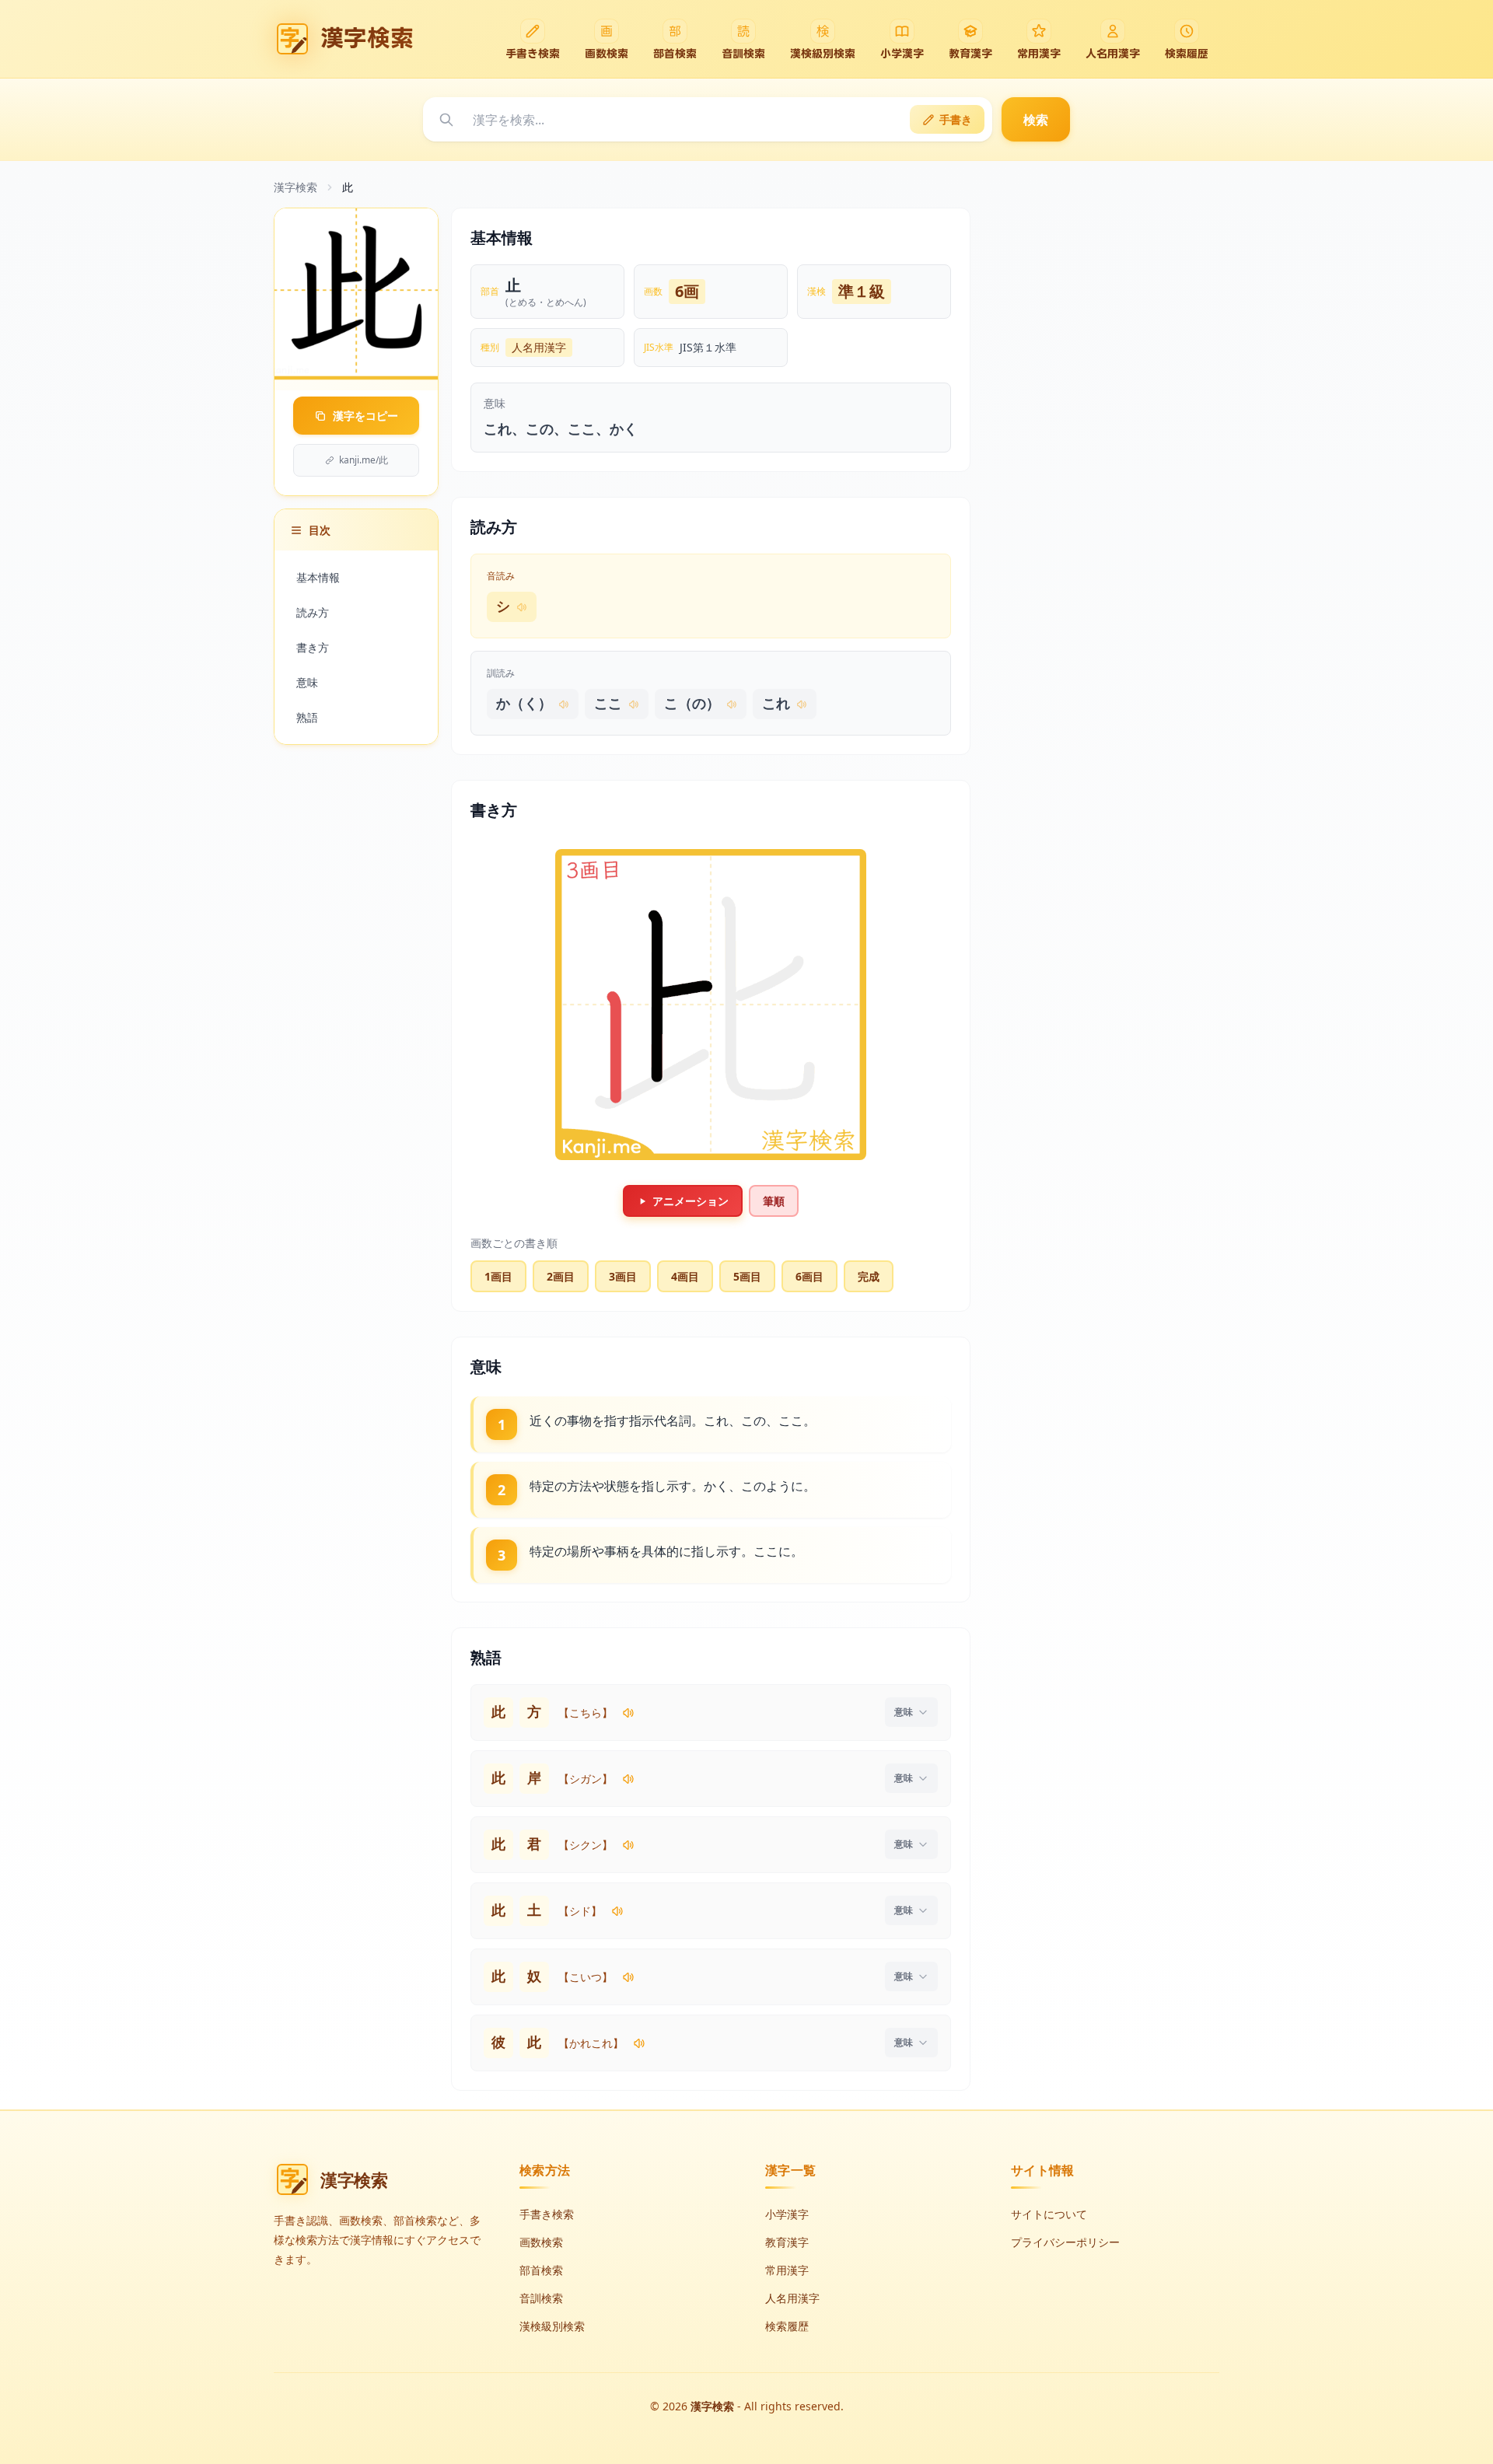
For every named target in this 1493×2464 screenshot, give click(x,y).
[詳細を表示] (911, 1712)
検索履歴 (787, 2326)
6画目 (809, 1276)
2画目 (561, 1276)
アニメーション (691, 1201)
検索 (1036, 120)
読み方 (313, 612)
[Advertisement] (1103, 441)
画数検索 (541, 2242)
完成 (869, 1276)
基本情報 (318, 577)
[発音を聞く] (628, 1713)
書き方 (313, 647)
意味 (307, 682)
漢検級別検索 (552, 2326)
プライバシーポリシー (1065, 2242)
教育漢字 (787, 2242)
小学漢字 (787, 2214)
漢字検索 (295, 187)
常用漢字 (787, 2270)
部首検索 (541, 2270)
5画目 (747, 1276)
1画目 (498, 1276)
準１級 (862, 291)
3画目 (623, 1276)
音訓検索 (541, 2298)
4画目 (685, 1276)
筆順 (774, 1201)
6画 (687, 291)
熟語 (307, 717)
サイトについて (1049, 2214)
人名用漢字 (539, 347)
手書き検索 (547, 2214)
